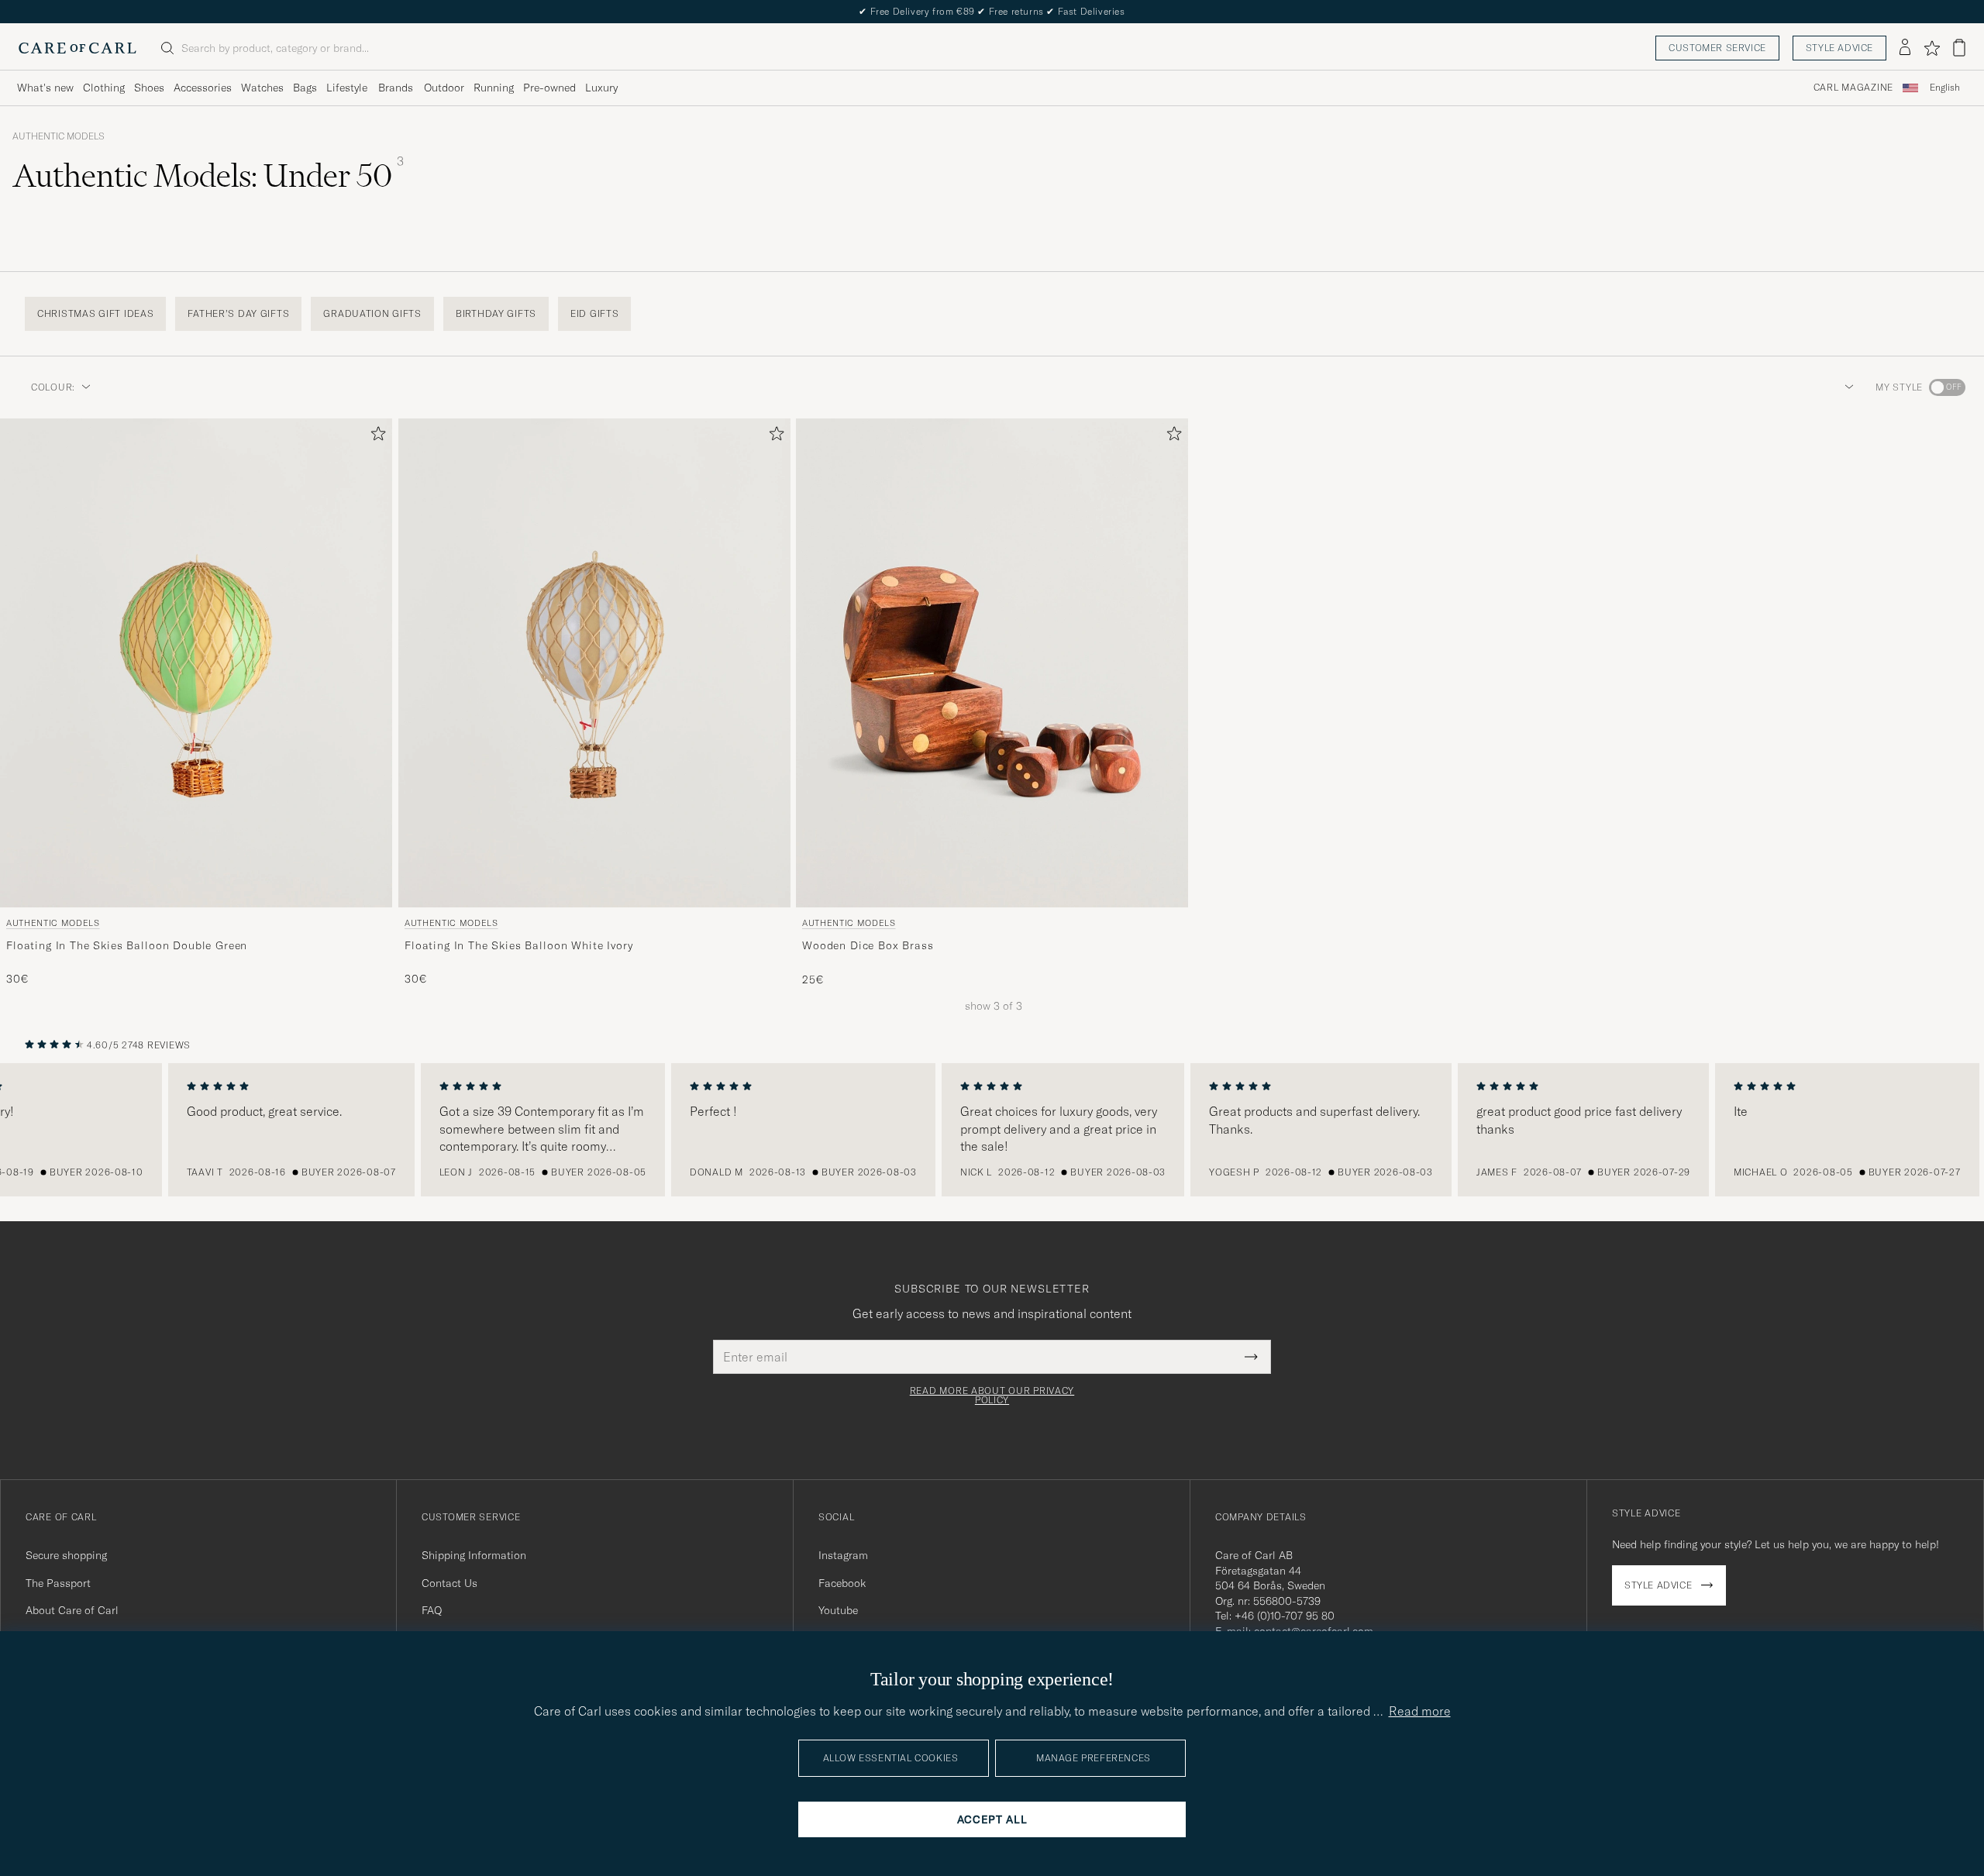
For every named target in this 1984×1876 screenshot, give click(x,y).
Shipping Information (474, 1555)
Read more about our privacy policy (992, 1396)
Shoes (149, 88)
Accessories (203, 88)
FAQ (432, 1610)
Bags (305, 88)
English (1945, 88)
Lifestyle (347, 88)
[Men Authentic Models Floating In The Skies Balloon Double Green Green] (196, 663)
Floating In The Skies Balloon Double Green (127, 945)
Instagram (843, 1555)
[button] (1846, 387)
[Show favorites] (1932, 48)
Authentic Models (59, 136)
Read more (1420, 1711)
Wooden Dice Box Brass (868, 945)
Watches (262, 88)
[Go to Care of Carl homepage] (77, 48)
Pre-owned (549, 88)
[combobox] (1945, 88)
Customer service (1717, 48)
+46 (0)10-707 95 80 (1285, 1616)
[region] (992, 1130)
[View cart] (1959, 48)
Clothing (104, 88)
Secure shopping (66, 1555)
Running (494, 88)
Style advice (1839, 48)
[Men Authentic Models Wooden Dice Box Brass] (992, 663)
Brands (396, 88)
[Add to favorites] (375, 437)
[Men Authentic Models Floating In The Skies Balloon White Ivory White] (594, 663)
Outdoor (444, 88)
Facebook (842, 1583)
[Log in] (1905, 48)
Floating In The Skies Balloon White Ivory (518, 945)
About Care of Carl (72, 1610)
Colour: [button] (53, 387)
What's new (45, 88)
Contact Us (449, 1583)
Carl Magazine (1853, 88)
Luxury (601, 88)
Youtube (838, 1610)
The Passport (58, 1583)
